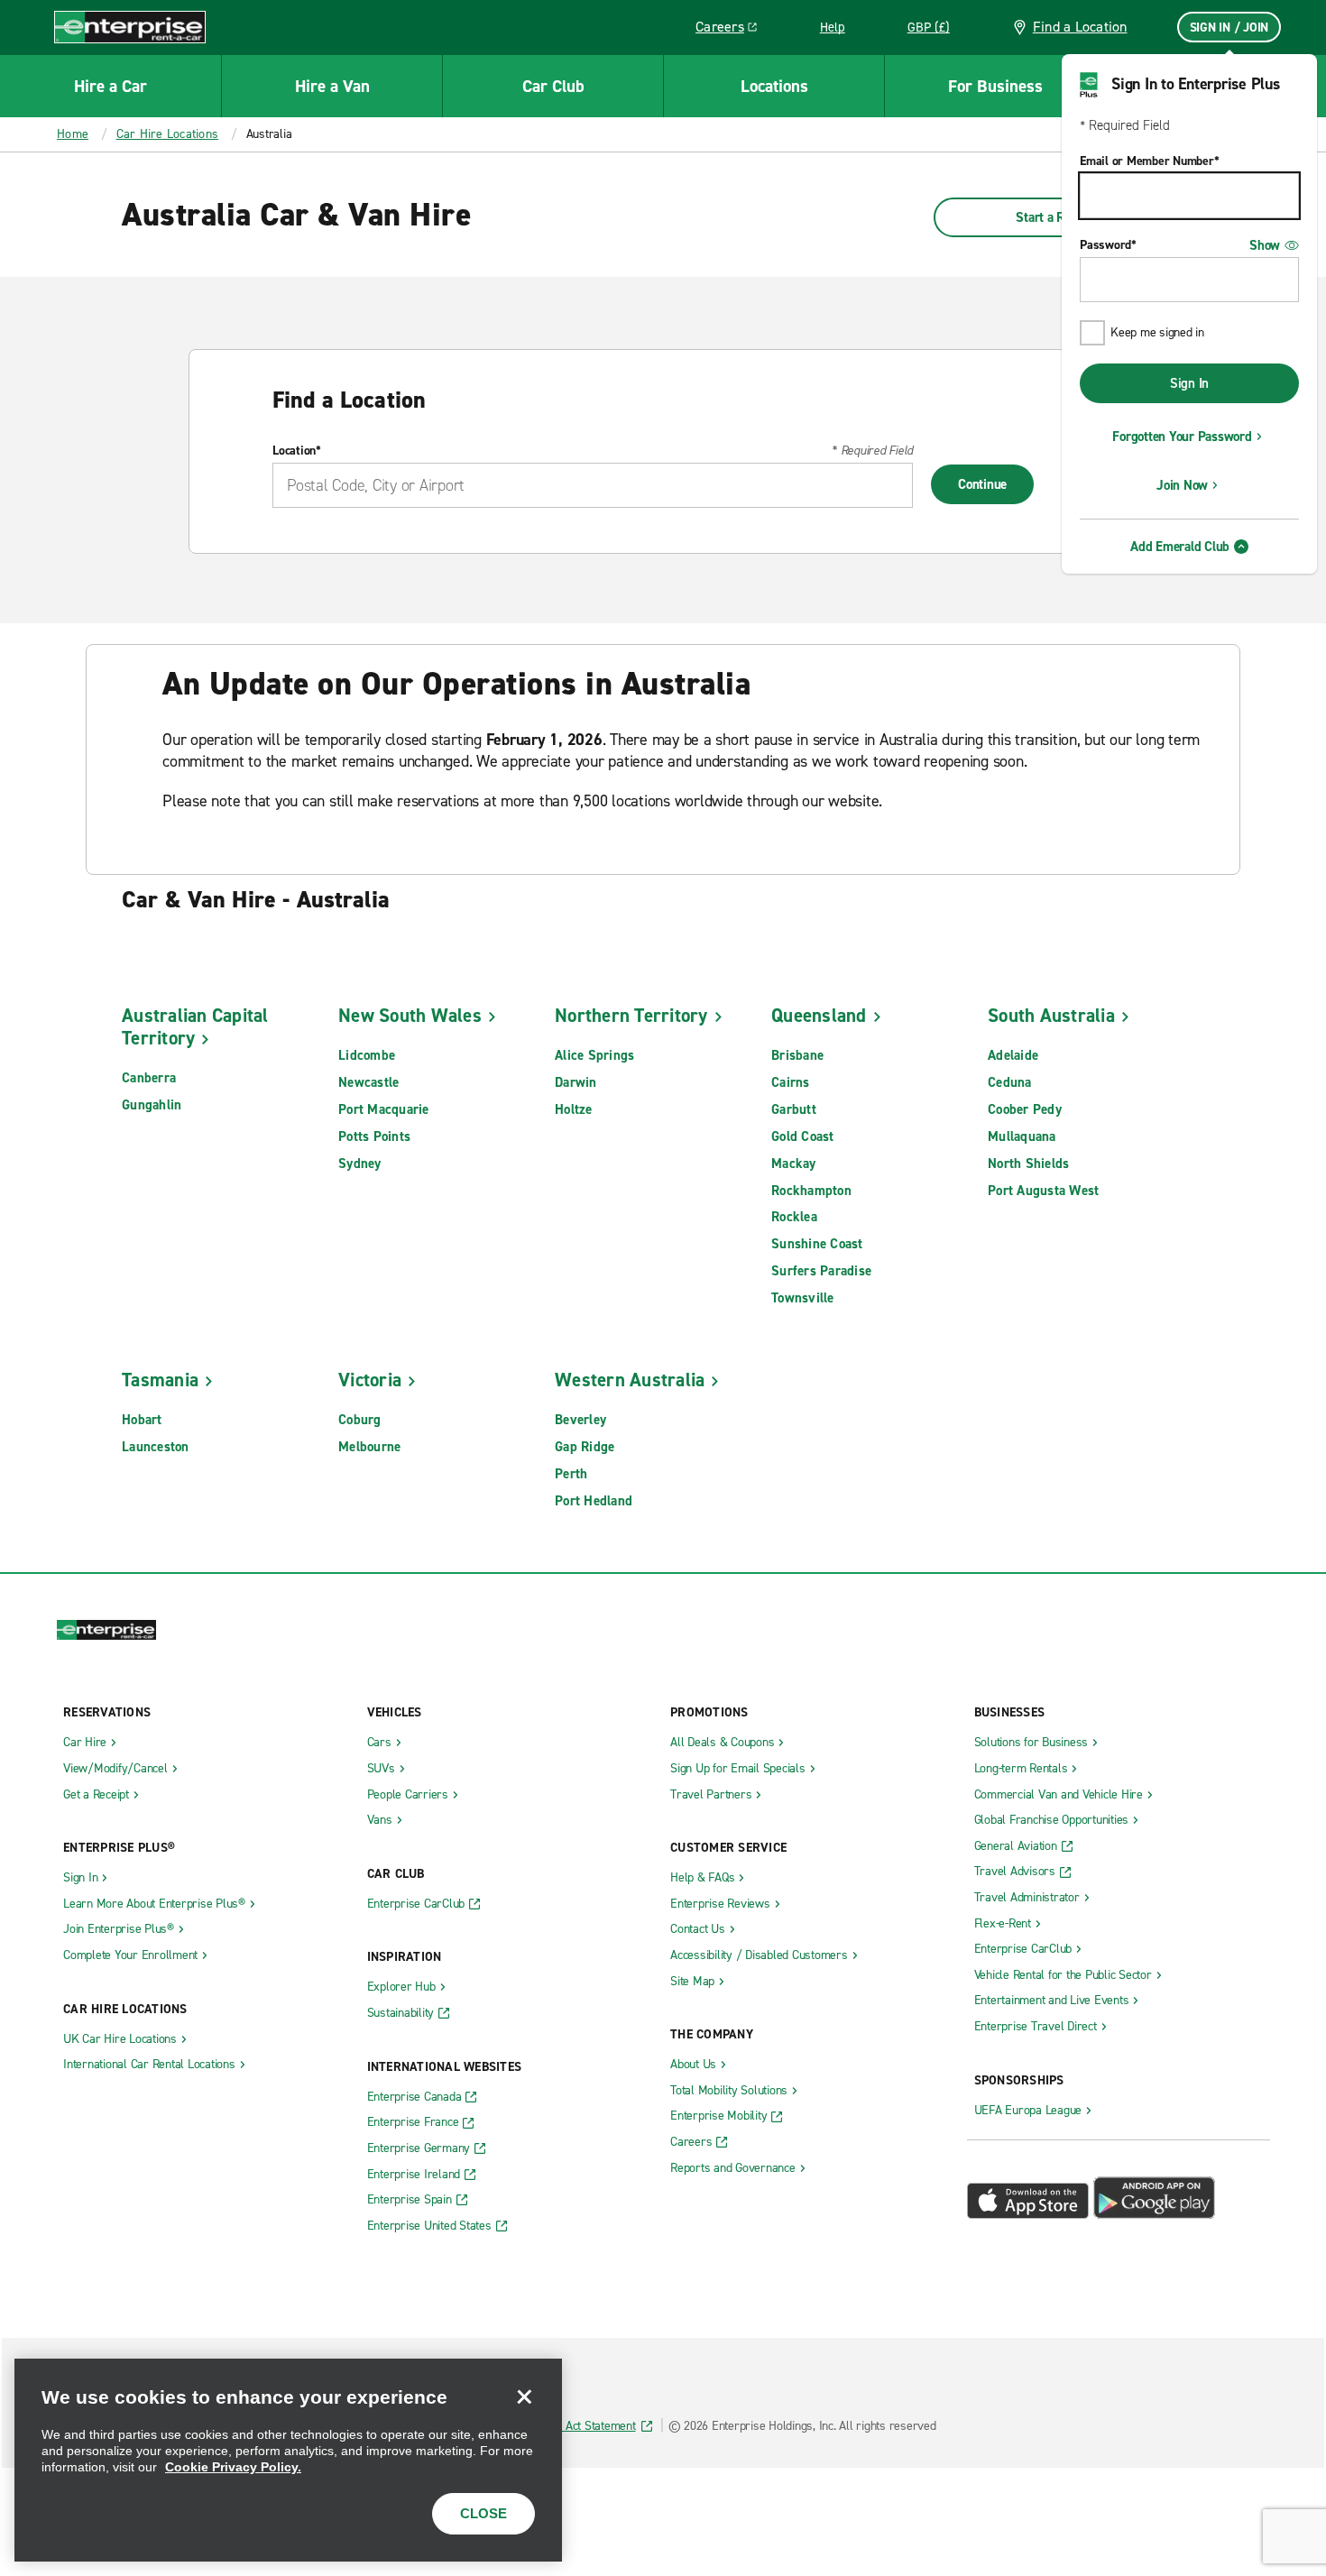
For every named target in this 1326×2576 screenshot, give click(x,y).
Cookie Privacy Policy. (233, 2467)
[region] (288, 2460)
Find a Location (1080, 27)
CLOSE (483, 2513)
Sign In (1189, 383)
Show (1265, 245)
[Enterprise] (130, 27)
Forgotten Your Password (1182, 437)
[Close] (524, 2397)
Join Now (1182, 485)
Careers (733, 30)
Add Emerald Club (1180, 547)
